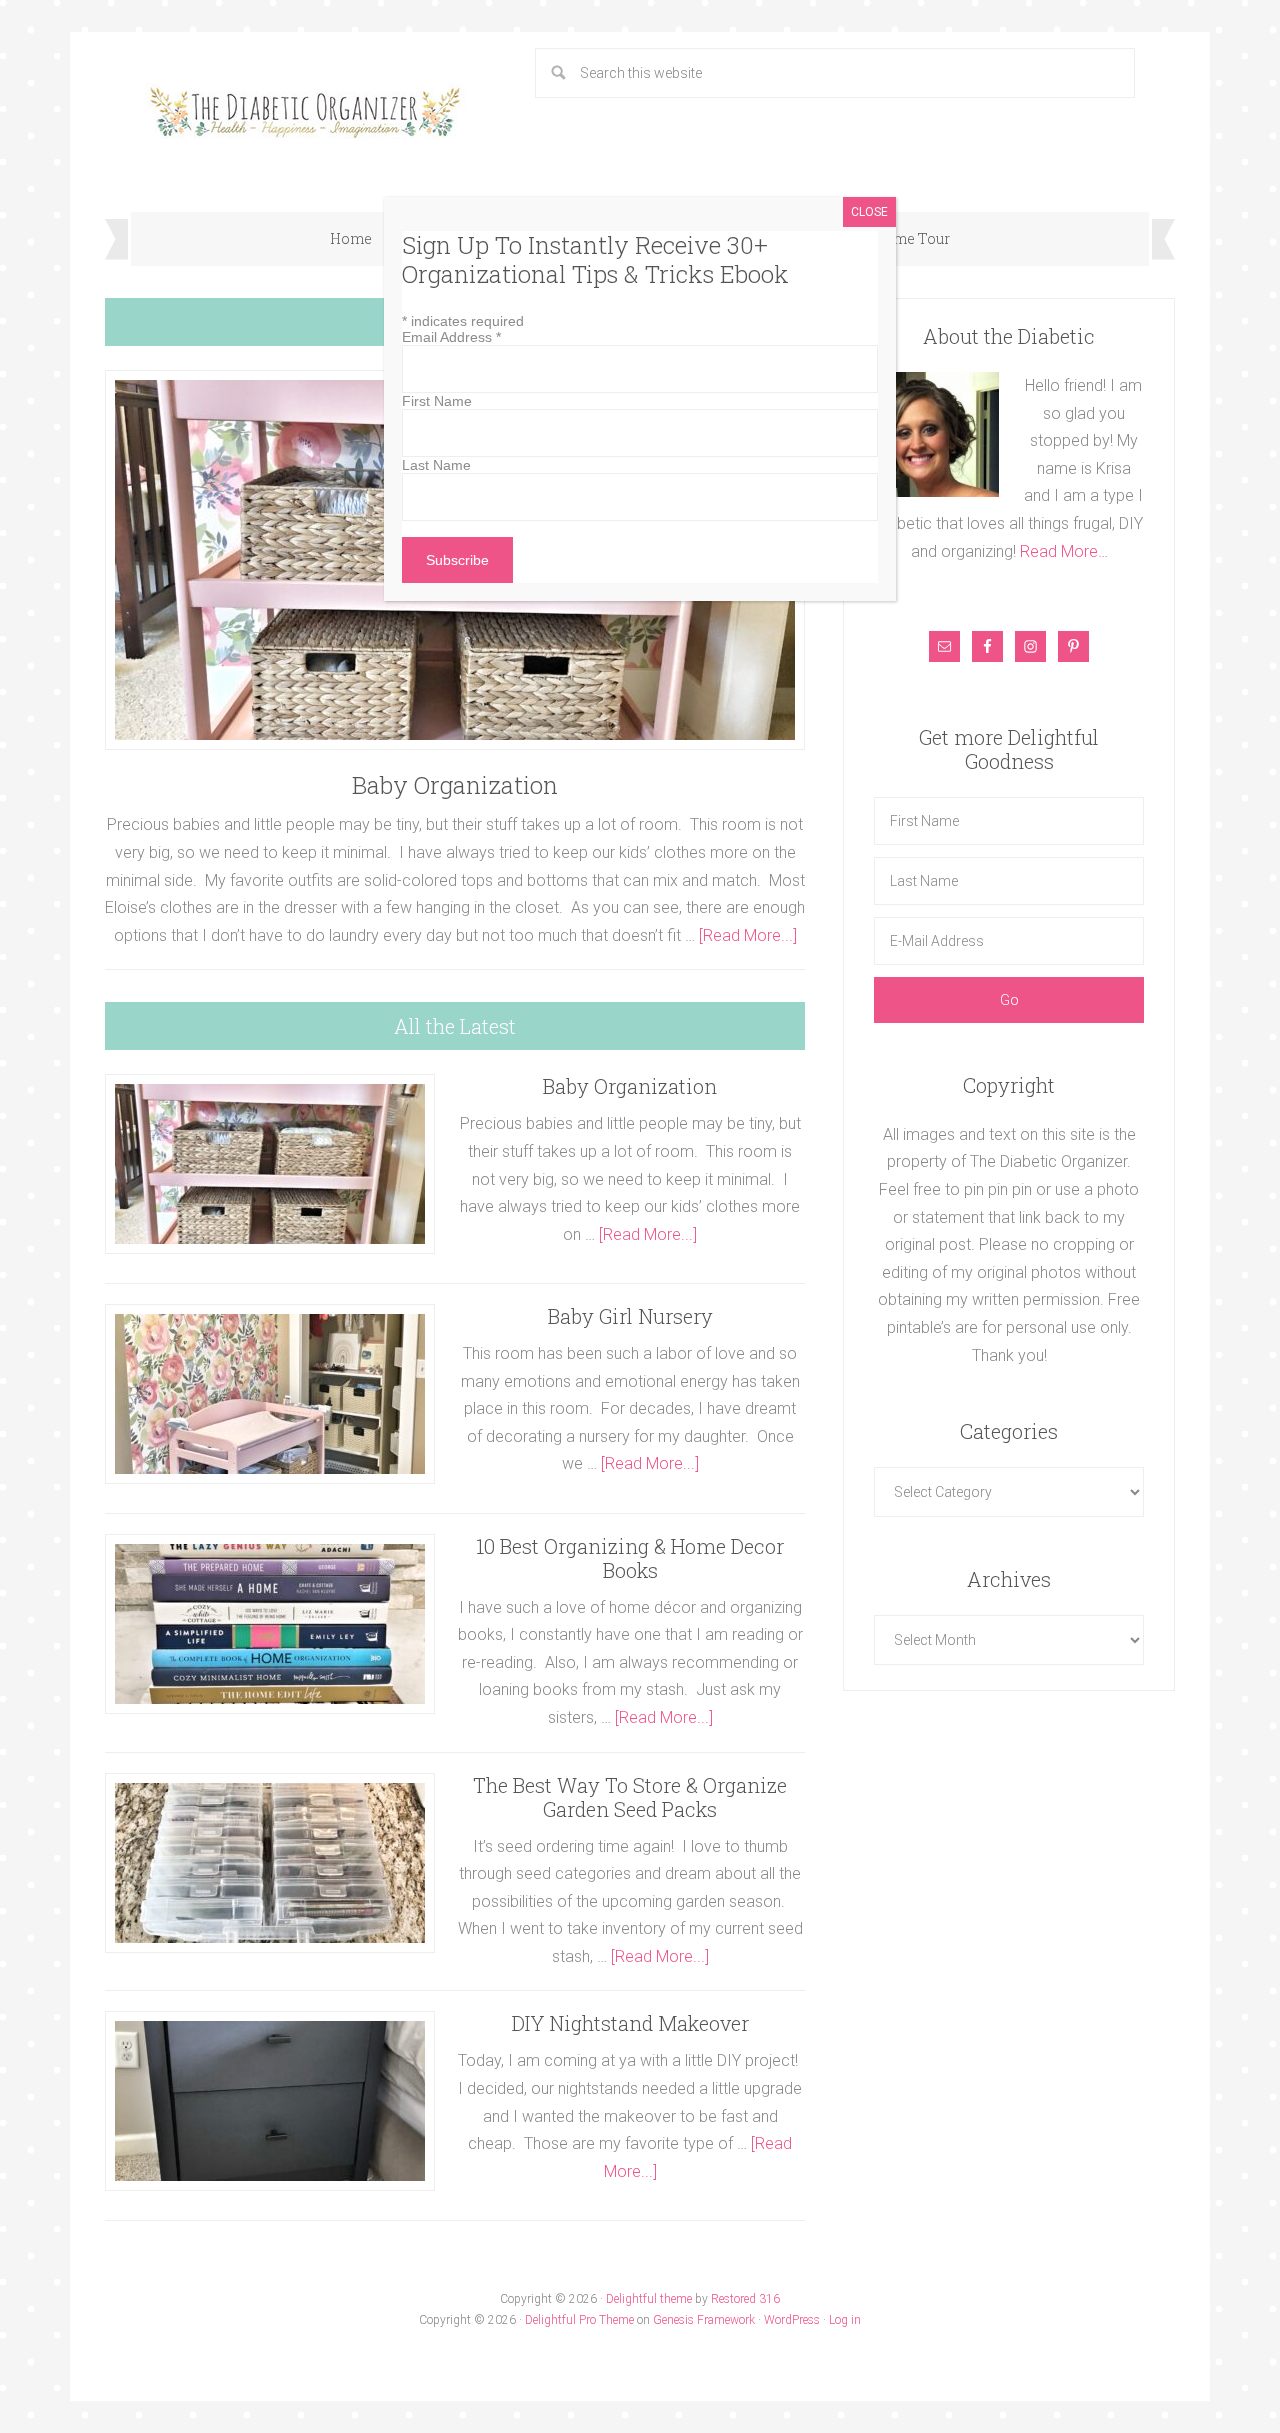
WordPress (792, 2320)
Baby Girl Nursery (630, 1316)
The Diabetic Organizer (305, 112)
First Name (437, 401)
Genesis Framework (704, 2320)
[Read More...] (748, 935)
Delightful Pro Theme (579, 2320)
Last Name (436, 465)
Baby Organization (455, 785)
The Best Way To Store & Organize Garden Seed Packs (630, 1797)
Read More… (1064, 551)
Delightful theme (649, 2299)
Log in (845, 2320)
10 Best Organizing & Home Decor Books (630, 1558)
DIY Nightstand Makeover (630, 2023)
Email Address (451, 337)
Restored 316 (745, 2299)
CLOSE (869, 212)
